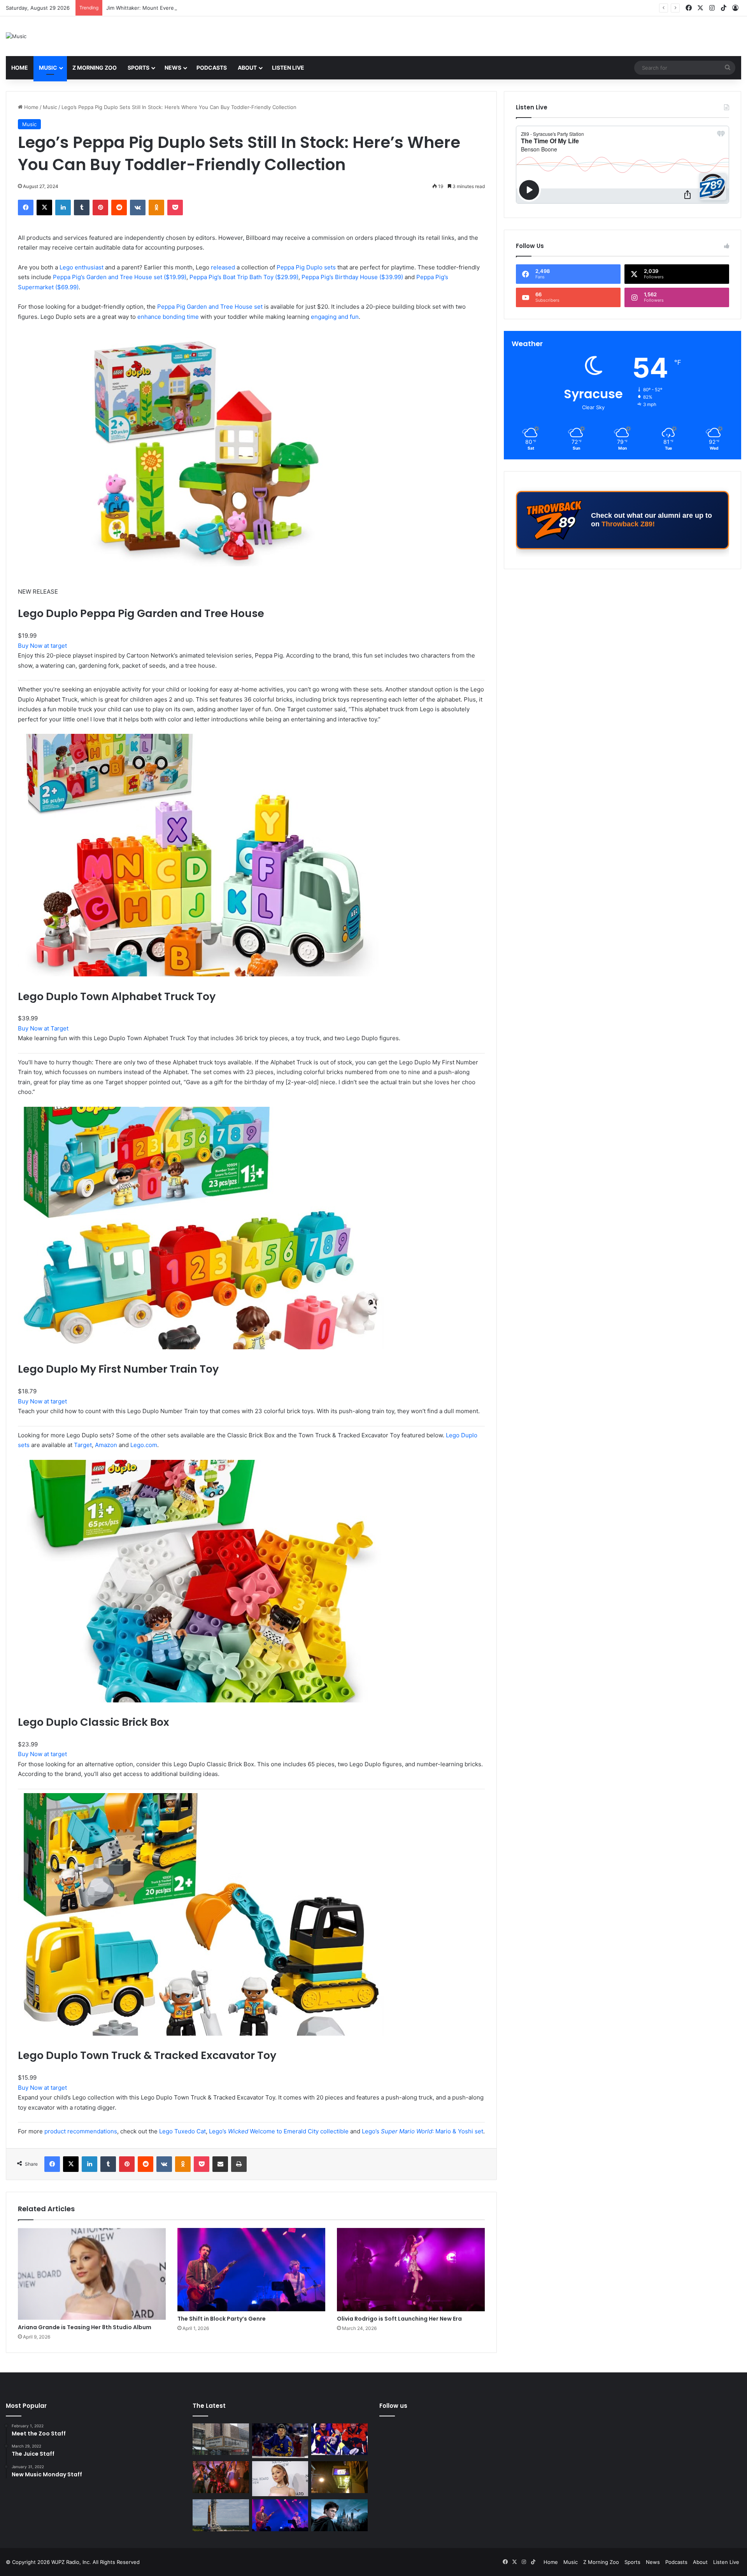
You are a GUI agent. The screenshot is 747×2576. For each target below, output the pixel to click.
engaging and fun (335, 317)
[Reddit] (119, 207)
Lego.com (144, 1445)
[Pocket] (175, 207)
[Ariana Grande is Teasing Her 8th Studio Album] (92, 2274)
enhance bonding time (168, 317)
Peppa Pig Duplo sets (306, 267)
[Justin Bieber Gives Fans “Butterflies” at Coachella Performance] (280, 2441)
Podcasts (212, 68)
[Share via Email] (220, 2164)
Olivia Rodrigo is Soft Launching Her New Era (399, 2319)
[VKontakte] (138, 207)
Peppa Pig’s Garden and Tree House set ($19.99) (120, 277)
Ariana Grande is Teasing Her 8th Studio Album (85, 2327)
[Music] (16, 36)
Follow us (393, 2406)
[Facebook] (26, 207)
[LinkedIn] (63, 207)
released (223, 267)
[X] (44, 207)
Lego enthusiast (82, 267)
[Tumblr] (82, 207)
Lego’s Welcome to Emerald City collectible (279, 2131)
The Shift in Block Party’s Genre (222, 2319)
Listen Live (288, 68)
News (173, 68)
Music (48, 68)
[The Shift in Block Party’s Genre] (251, 2270)
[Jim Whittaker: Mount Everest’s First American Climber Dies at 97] (339, 2439)
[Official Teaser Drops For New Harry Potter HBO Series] (339, 2515)
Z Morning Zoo (95, 68)
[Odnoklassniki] (156, 207)
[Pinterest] (100, 207)
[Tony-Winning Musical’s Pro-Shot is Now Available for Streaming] (339, 2477)
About (247, 68)
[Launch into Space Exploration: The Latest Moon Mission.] (221, 2515)
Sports (139, 68)
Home (20, 68)
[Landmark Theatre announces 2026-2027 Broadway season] (221, 2439)
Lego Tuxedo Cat (182, 2131)
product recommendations (81, 2131)
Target (83, 1445)
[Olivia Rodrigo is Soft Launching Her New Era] (411, 2270)
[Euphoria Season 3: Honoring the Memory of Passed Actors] (221, 2477)
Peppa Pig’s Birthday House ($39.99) (352, 277)
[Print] (239, 2164)
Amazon (106, 1445)
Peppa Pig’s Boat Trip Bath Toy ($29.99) (244, 277)
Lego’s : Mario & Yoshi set (423, 2131)
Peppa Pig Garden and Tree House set (210, 307)
